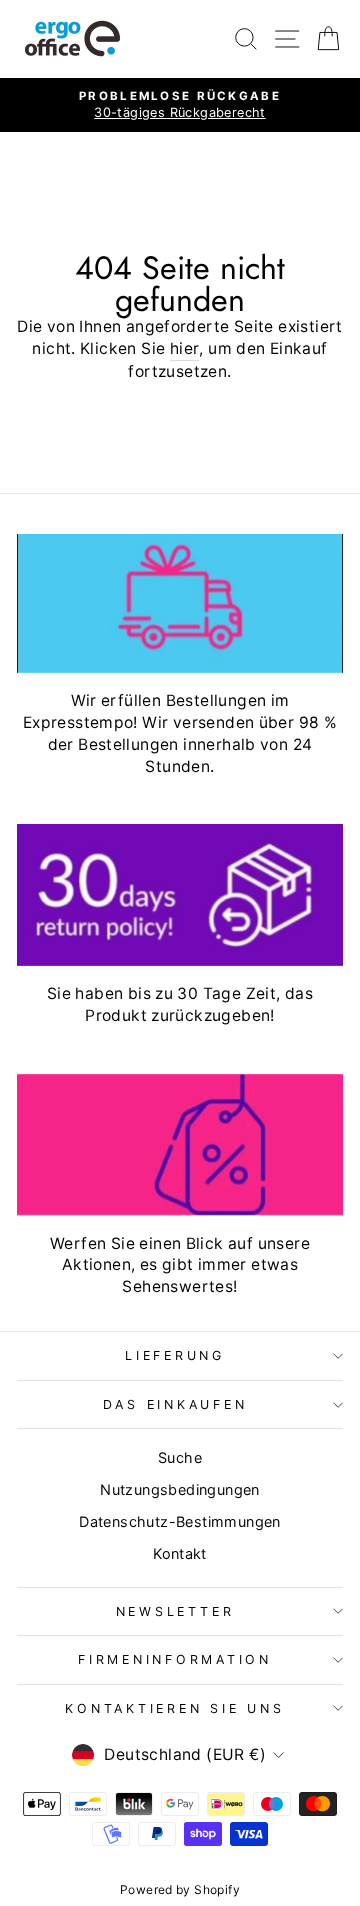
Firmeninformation (175, 1659)
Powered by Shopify (180, 1889)
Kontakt (180, 1553)
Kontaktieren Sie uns (174, 1708)
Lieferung (175, 1355)
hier (185, 348)
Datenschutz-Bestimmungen (179, 1521)
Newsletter (175, 1611)
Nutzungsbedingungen (179, 1489)
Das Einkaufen (175, 1404)
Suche (180, 1457)
